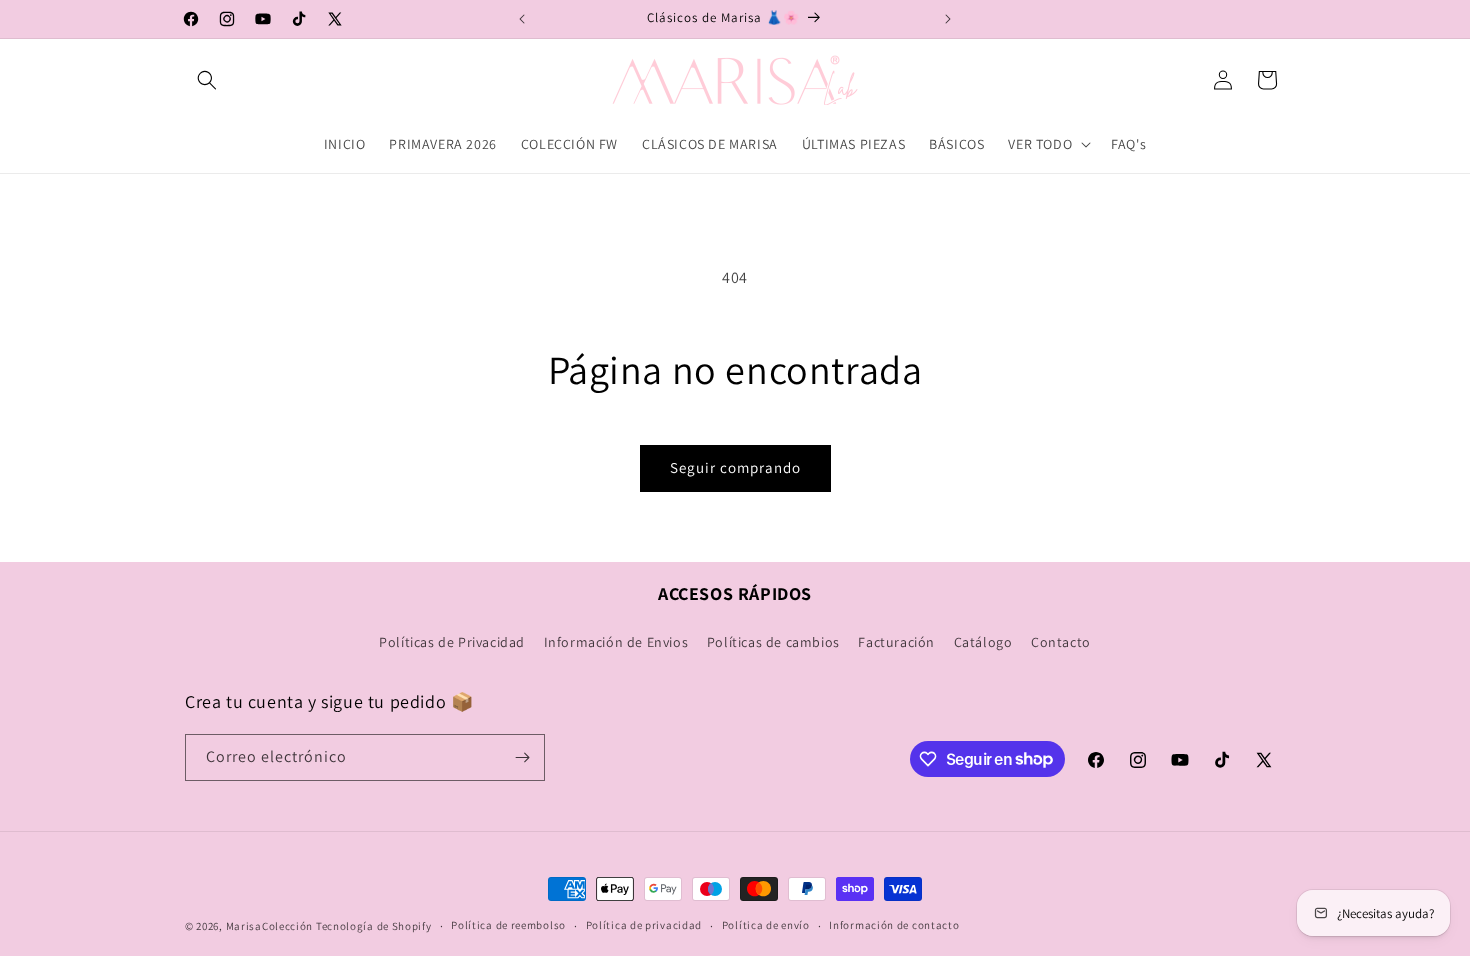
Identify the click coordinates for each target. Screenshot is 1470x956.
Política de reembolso (508, 925)
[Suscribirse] (522, 757)
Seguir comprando (735, 467)
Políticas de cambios (773, 642)
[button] (207, 80)
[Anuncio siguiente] (948, 19)
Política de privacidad (644, 925)
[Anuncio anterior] (522, 19)
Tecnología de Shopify (374, 926)
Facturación (896, 642)
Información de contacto (894, 925)
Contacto (1061, 642)
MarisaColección (270, 926)
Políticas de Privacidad (452, 642)
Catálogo (983, 642)
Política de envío (766, 925)
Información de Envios (616, 642)
